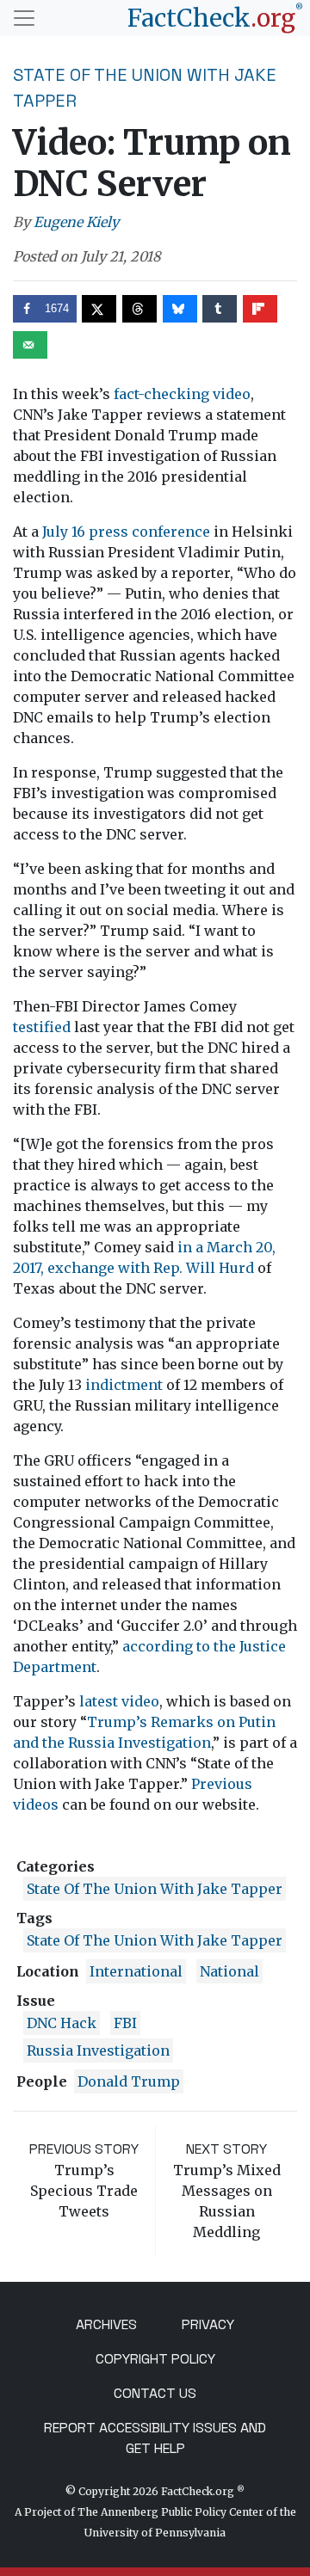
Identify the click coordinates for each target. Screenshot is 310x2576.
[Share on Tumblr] (220, 309)
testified (42, 1027)
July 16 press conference (126, 532)
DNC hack (62, 2023)
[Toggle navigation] (24, 18)
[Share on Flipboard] (260, 309)
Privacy (208, 2324)
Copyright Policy (155, 2359)
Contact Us (155, 2393)
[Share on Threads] (139, 309)
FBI (125, 2023)
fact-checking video (182, 394)
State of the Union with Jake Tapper (155, 1889)
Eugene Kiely (76, 222)
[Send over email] (30, 345)
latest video (119, 1701)
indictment (124, 1385)
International (136, 1971)
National (229, 1971)
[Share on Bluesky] (180, 309)
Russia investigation (98, 2050)
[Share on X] (99, 309)
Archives (106, 2324)
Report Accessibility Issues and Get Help (155, 2438)
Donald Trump (129, 2081)
